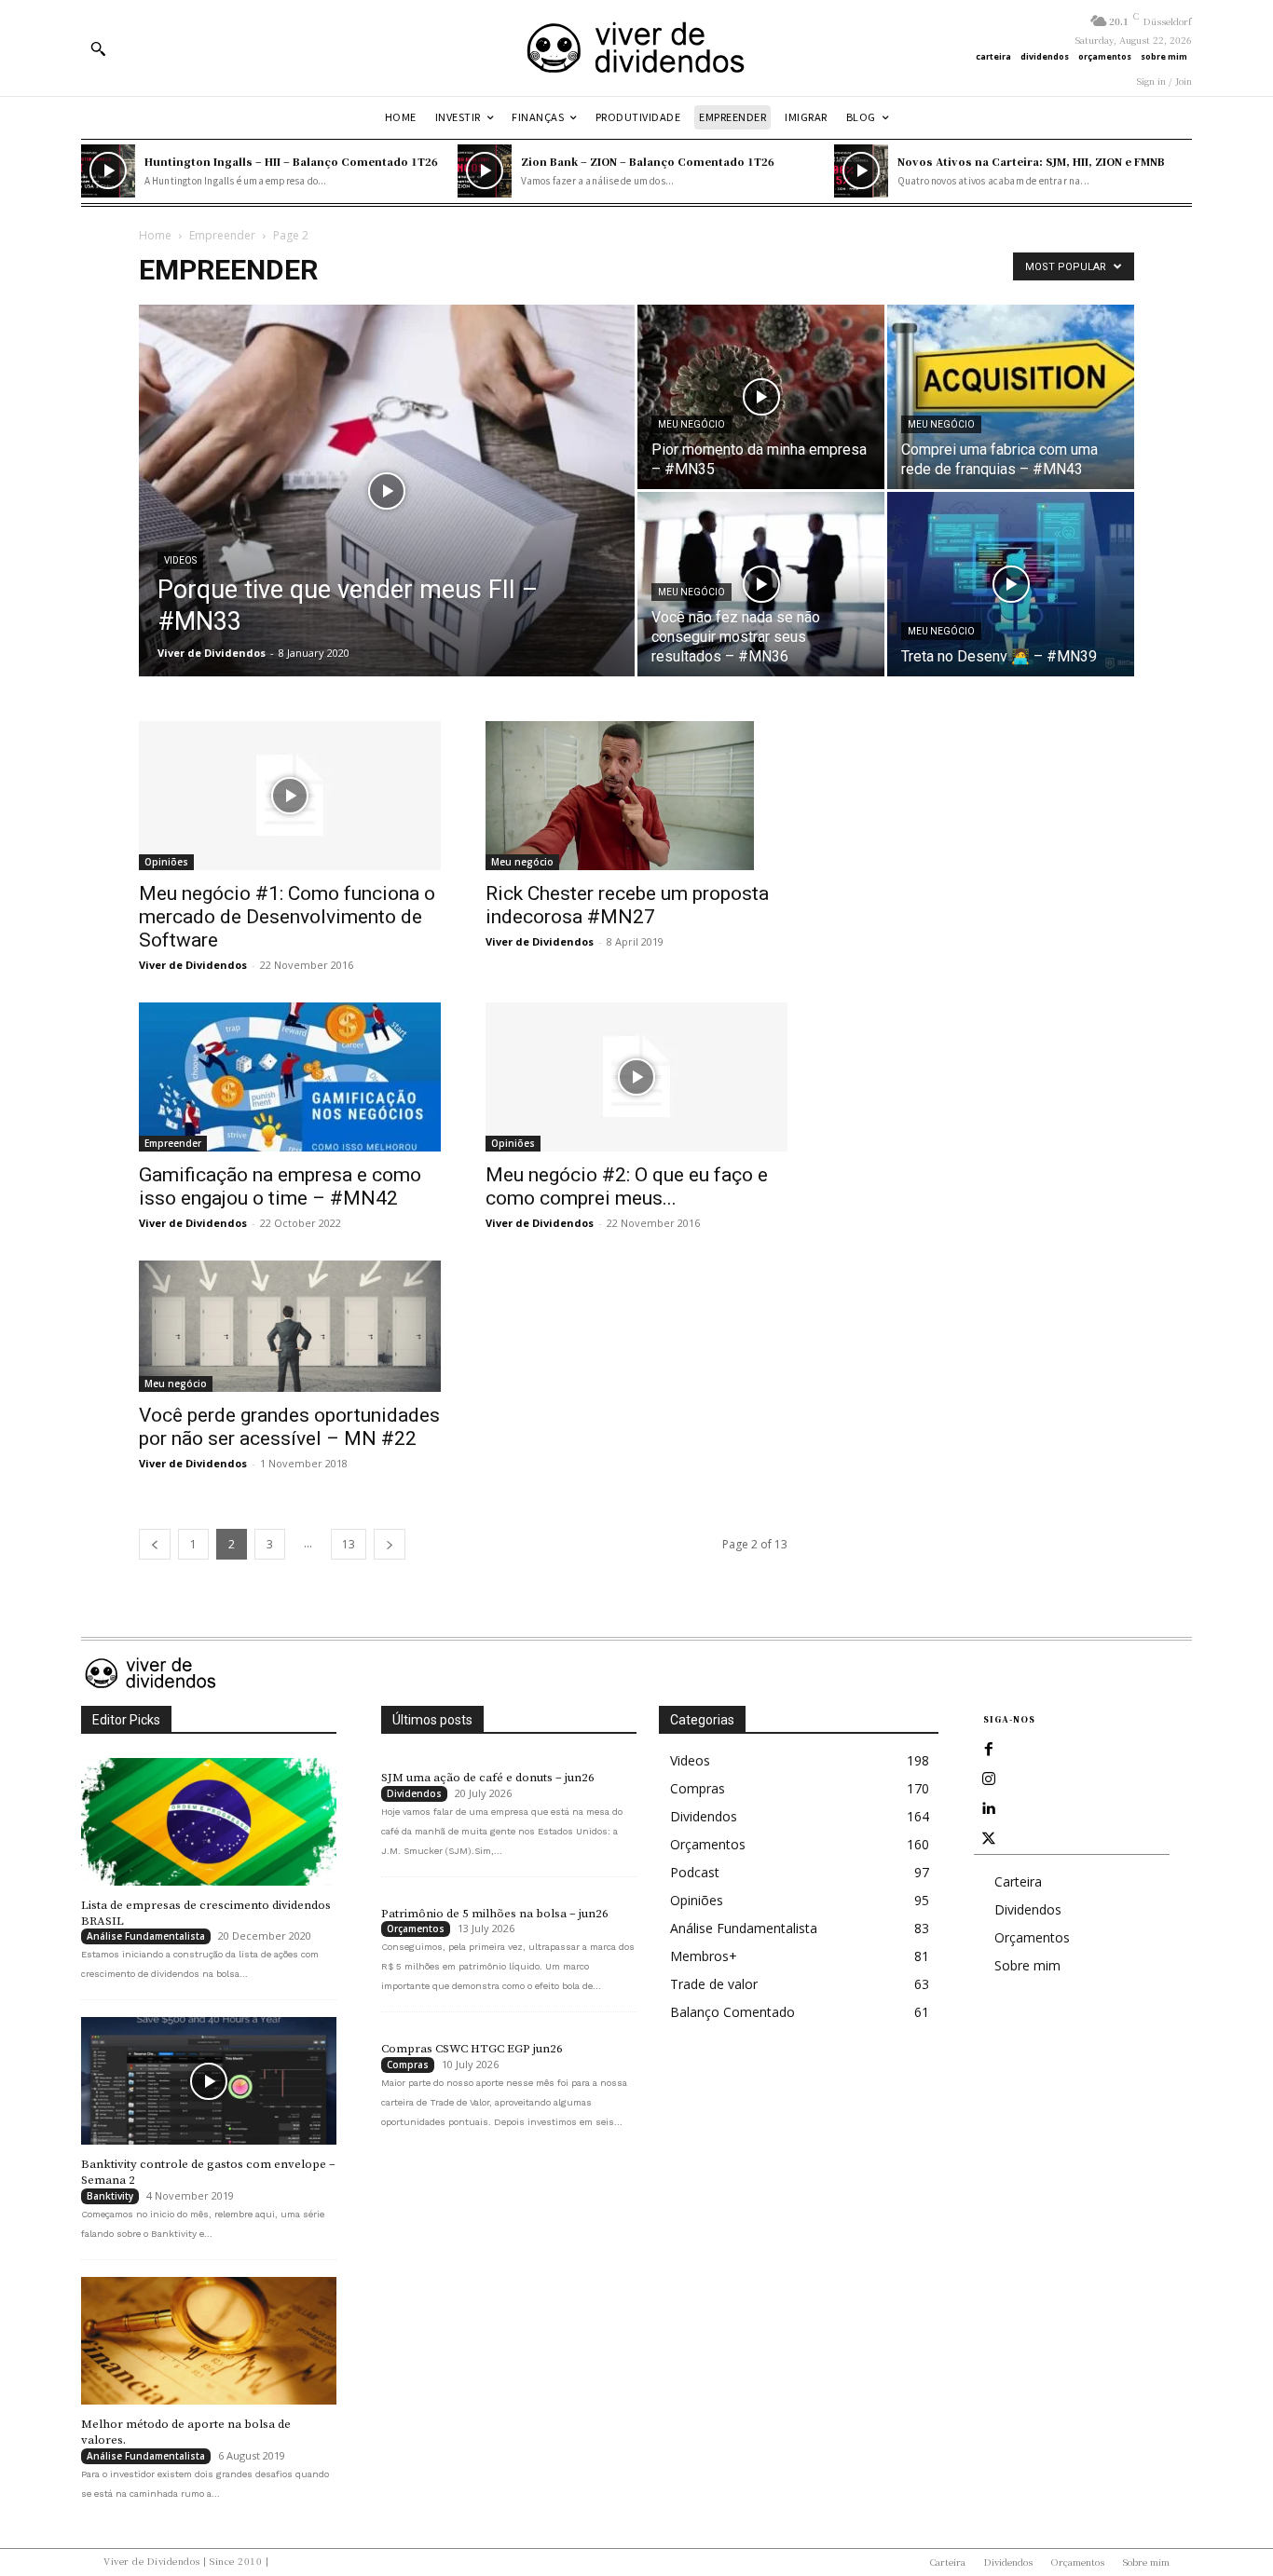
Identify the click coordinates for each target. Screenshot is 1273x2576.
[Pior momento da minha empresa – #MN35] (761, 397)
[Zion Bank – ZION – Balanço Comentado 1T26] (485, 171)
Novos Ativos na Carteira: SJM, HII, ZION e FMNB (1031, 161)
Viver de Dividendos (212, 653)
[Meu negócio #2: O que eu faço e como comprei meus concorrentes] (636, 1077)
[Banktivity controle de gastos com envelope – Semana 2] (209, 2081)
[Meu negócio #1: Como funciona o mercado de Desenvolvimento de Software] (290, 796)
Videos (180, 560)
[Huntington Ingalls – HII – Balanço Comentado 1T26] (108, 171)
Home (155, 235)
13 (349, 1544)
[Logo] (636, 48)
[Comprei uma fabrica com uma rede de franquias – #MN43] (1011, 397)
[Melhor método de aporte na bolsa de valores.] (209, 2341)
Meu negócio (691, 424)
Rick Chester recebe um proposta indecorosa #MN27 (627, 905)
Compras (408, 2065)
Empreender (222, 235)
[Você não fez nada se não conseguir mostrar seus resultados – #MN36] (761, 584)
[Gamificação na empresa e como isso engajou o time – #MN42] (290, 1077)
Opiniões (166, 862)
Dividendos (414, 1793)
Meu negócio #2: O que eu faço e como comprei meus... (627, 1186)
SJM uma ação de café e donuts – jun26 (488, 1778)
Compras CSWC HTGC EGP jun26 (472, 2049)
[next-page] (390, 1544)
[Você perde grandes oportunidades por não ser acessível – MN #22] (290, 1326)
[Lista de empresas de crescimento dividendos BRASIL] (209, 1822)
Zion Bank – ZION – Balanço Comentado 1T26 (648, 161)
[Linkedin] (989, 1809)
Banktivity (110, 2196)
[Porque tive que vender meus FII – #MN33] (387, 520)
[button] (98, 48)
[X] (989, 1839)
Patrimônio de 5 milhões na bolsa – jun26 (495, 1914)
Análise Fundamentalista (146, 1936)
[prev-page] (155, 1544)
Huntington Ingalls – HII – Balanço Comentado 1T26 (291, 161)
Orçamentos (416, 1929)
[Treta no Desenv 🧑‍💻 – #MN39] (1011, 584)
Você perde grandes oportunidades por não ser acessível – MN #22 (289, 1427)
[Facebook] (989, 1750)
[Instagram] (989, 1779)
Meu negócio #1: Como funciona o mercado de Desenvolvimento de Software (287, 917)
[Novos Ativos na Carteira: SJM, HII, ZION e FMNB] (861, 171)
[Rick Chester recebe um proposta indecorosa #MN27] (636, 796)
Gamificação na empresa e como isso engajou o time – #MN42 (280, 1186)
